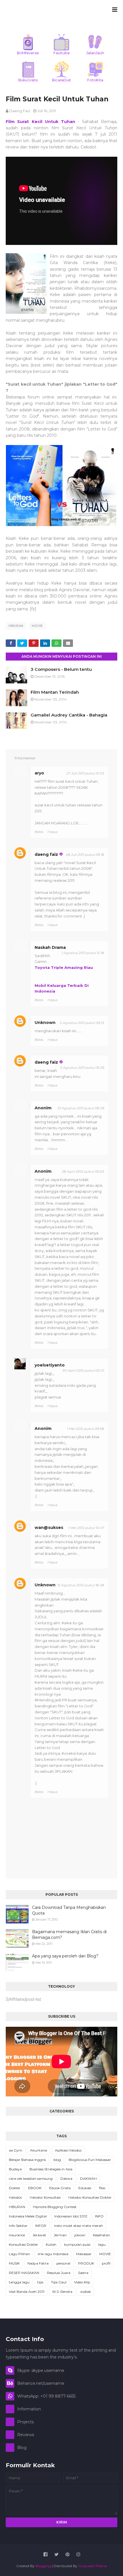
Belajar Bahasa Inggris (27, 2160)
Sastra (83, 2273)
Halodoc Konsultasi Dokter (90, 2197)
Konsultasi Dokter (23, 2244)
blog (57, 2160)
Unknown (45, 1023)
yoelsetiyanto (50, 1365)
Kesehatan (102, 2235)
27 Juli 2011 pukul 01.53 (85, 773)
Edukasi (85, 2188)
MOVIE (37, 626)
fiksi (102, 2188)
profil (106, 2263)
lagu (102, 2244)
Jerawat (39, 2235)
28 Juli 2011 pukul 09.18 (85, 855)
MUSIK (14, 2263)
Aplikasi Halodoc (68, 2150)
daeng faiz (20, 111)
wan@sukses (49, 1528)
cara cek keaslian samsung (31, 2178)
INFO (99, 2216)
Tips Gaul (59, 2282)
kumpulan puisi (77, 2244)
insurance (17, 2235)
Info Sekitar (18, 2226)
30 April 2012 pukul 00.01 (83, 1370)
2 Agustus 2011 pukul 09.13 (82, 1023)
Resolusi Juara (59, 2273)
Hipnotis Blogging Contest (55, 2207)
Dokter (15, 2188)
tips (40, 2282)
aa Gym (16, 2150)
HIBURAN (16, 626)
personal (63, 2263)
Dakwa (66, 2178)
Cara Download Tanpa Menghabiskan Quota (69, 1910)
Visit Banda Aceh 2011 (27, 2292)
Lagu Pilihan (19, 2254)
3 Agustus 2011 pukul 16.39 (82, 1067)
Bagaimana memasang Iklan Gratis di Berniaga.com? (69, 1935)
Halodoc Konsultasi (45, 2197)
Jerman (60, 2235)
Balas (39, 832)
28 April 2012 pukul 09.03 (83, 1171)
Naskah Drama (50, 947)
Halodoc (15, 2197)
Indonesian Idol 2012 (71, 2216)
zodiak (86, 2292)
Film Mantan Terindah (55, 692)
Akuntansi (39, 2150)
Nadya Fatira (38, 2263)
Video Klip (82, 2282)
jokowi (80, 2235)
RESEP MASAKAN (24, 2273)
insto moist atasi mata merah (79, 2226)
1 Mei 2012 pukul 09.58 (86, 1429)
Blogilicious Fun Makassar (90, 2160)
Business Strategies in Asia (51, 2169)
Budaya (15, 2169)
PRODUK (86, 2263)
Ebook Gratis (60, 2188)
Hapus (52, 832)
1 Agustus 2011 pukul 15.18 (83, 953)
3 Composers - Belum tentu (61, 669)
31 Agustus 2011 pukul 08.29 (81, 1108)
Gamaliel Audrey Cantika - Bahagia (69, 715)
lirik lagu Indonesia (53, 2254)
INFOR (41, 2226)
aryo (39, 773)
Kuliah (51, 2244)
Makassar (84, 2254)
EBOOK (35, 2188)
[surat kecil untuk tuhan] (61, 486)
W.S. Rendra (62, 2292)
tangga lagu (19, 2282)
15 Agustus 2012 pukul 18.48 (81, 1585)
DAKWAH (88, 2178)
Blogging (43, 2566)
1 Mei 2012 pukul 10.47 (86, 1528)
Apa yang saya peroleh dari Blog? (65, 1956)
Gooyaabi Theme (93, 2566)
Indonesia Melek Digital (28, 2216)
